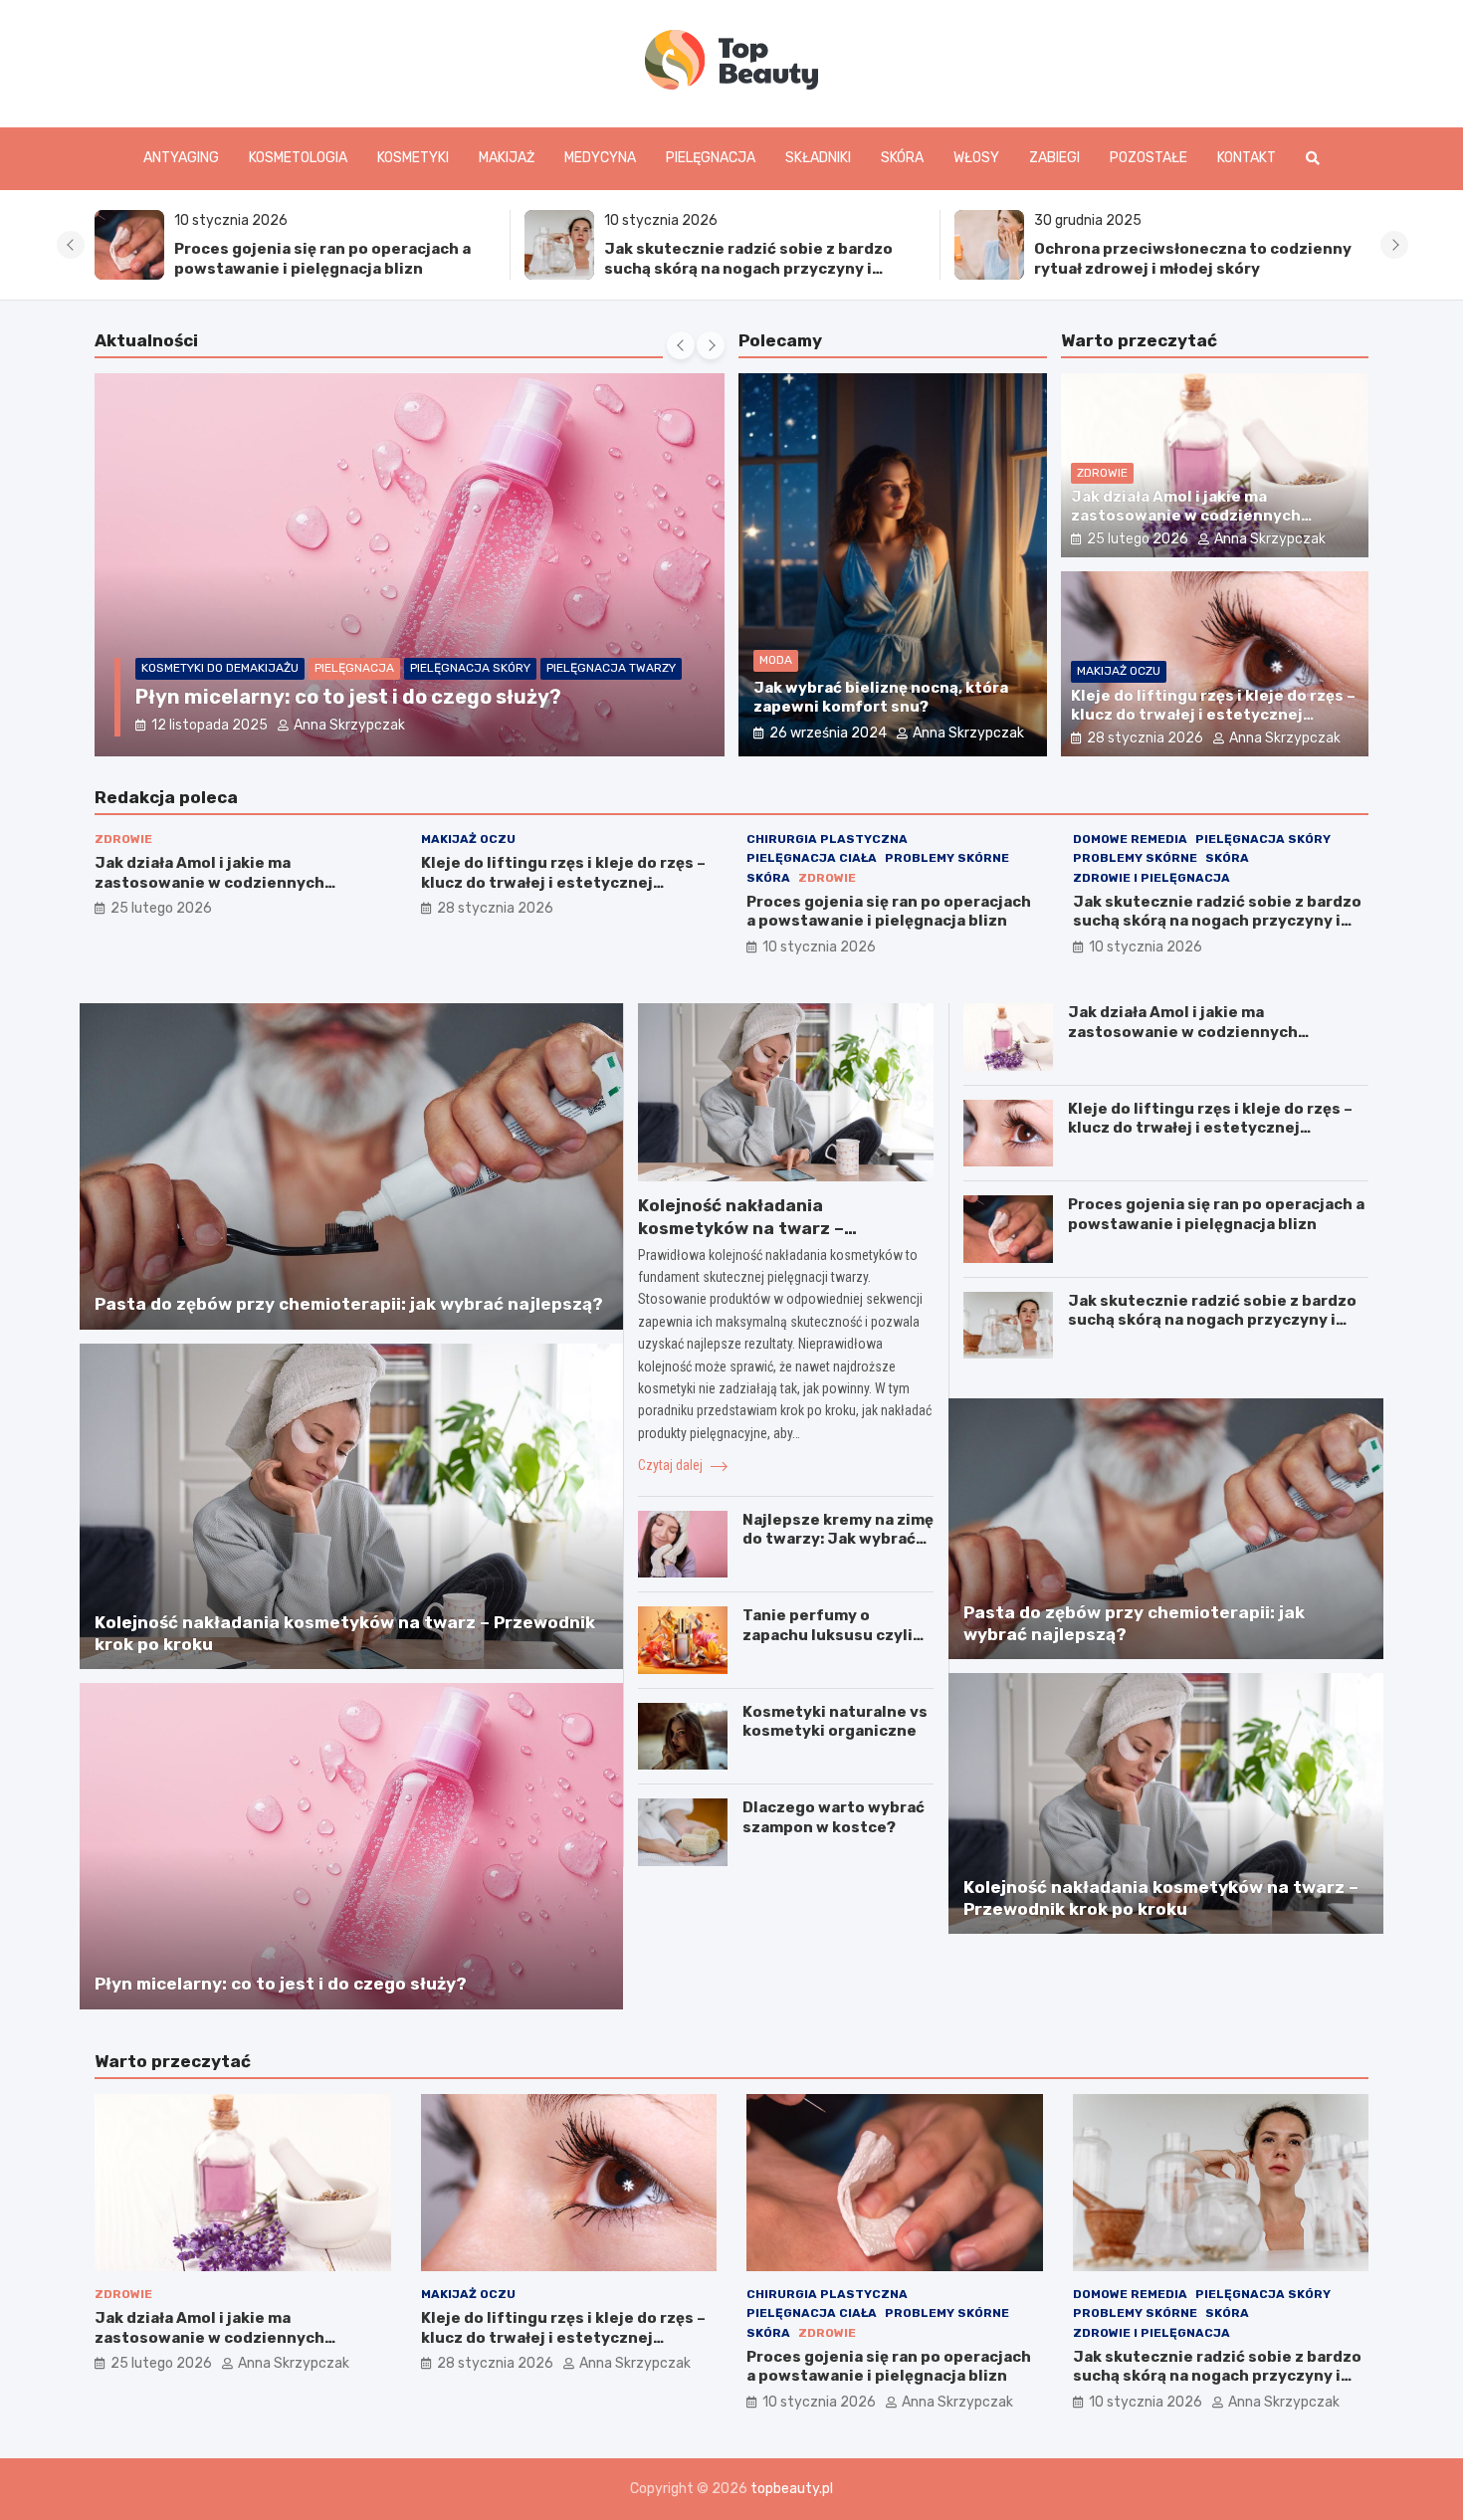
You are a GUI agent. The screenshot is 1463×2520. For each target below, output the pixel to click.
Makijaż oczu (1119, 671)
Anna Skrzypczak (349, 725)
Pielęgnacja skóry (470, 668)
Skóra (902, 158)
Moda (776, 660)
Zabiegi (1054, 158)
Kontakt (1247, 158)
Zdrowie (1102, 473)
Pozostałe (1149, 158)
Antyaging (181, 158)
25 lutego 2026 (1138, 539)
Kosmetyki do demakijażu (220, 668)
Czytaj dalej (672, 1465)
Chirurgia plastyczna (827, 839)
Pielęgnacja (711, 158)
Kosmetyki (413, 158)
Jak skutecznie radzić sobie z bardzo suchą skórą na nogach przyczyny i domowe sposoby (748, 268)
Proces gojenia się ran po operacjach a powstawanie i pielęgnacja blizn (322, 259)
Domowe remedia (1130, 839)
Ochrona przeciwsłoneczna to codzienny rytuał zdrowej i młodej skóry (1193, 259)
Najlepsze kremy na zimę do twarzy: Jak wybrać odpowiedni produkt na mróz (838, 1549)
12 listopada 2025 (209, 725)
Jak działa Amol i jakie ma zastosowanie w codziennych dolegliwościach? (1186, 516)
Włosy (976, 158)
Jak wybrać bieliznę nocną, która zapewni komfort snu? (881, 698)
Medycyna (600, 158)
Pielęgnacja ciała (812, 858)
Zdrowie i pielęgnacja (1151, 878)
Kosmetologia (298, 158)
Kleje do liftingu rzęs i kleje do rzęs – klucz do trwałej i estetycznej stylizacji (1213, 715)
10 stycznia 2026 (819, 947)
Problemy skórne (947, 858)
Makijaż (507, 158)
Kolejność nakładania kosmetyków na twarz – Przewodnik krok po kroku (750, 1228)
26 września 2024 (828, 733)
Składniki (818, 158)
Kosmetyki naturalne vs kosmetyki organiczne (835, 1722)
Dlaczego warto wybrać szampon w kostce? (834, 1817)
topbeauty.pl (792, 2489)
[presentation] (71, 245)
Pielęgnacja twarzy (611, 668)
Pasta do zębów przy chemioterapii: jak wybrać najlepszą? (349, 1304)
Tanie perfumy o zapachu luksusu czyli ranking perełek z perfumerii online (828, 1645)
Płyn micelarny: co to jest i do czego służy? (348, 697)
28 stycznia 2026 (1145, 738)
